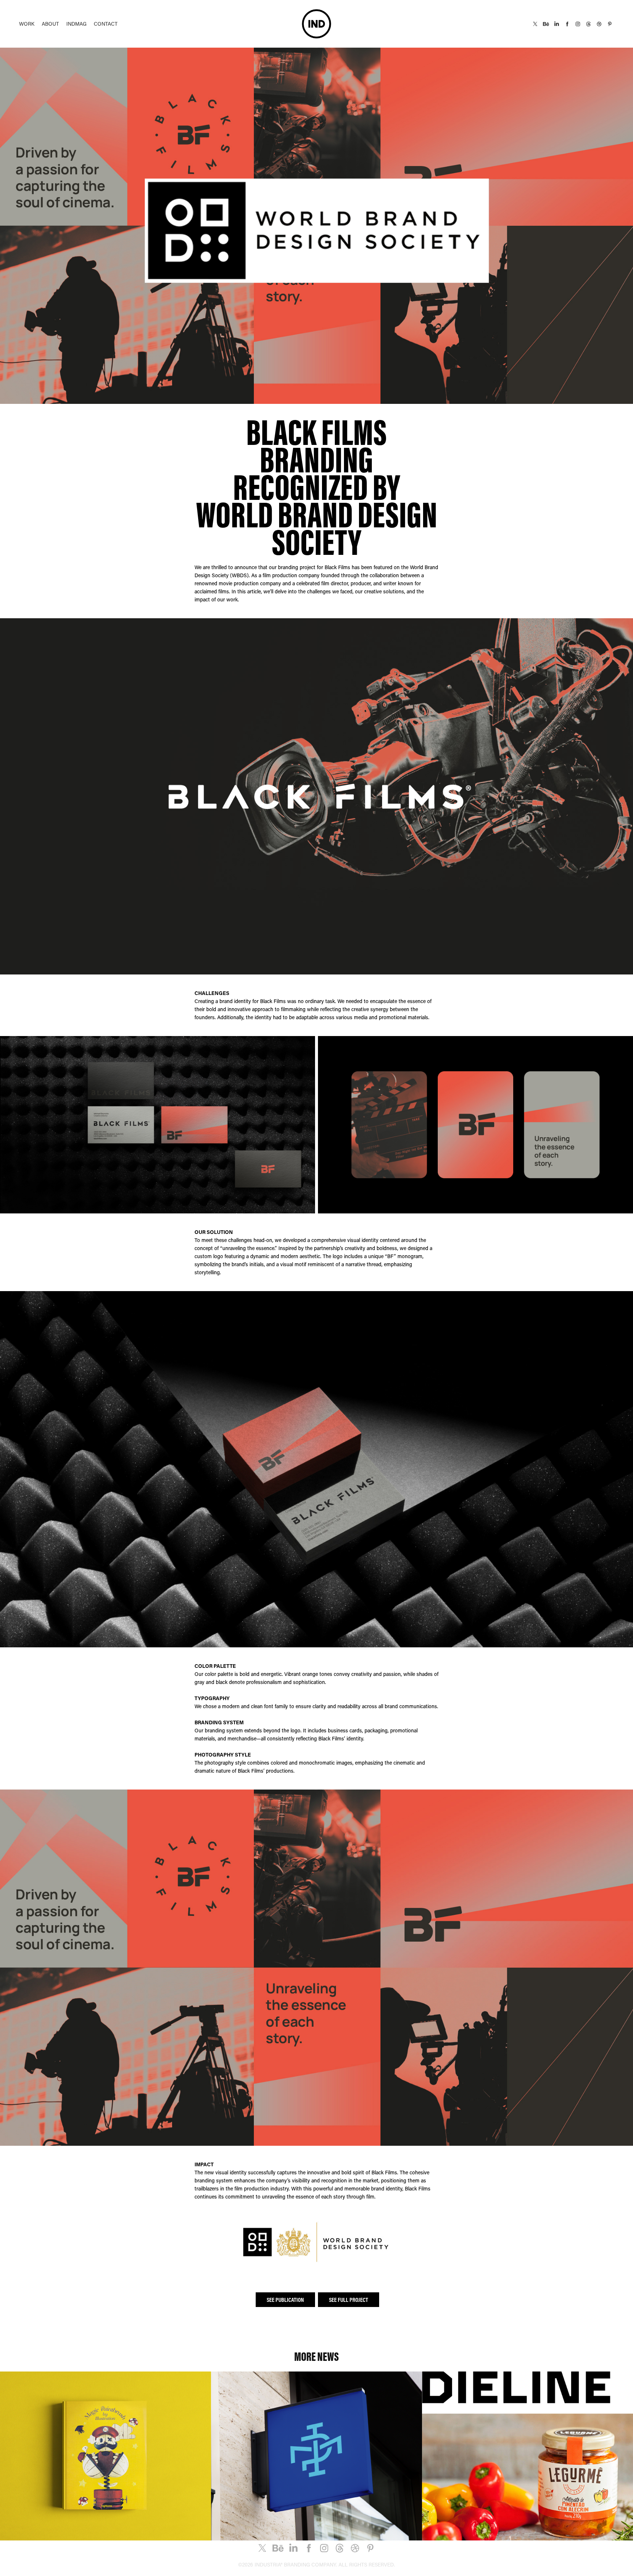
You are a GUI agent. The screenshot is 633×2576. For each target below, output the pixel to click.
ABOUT (50, 24)
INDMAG (76, 24)
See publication (285, 2300)
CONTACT (106, 24)
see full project (349, 2300)
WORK (27, 24)
